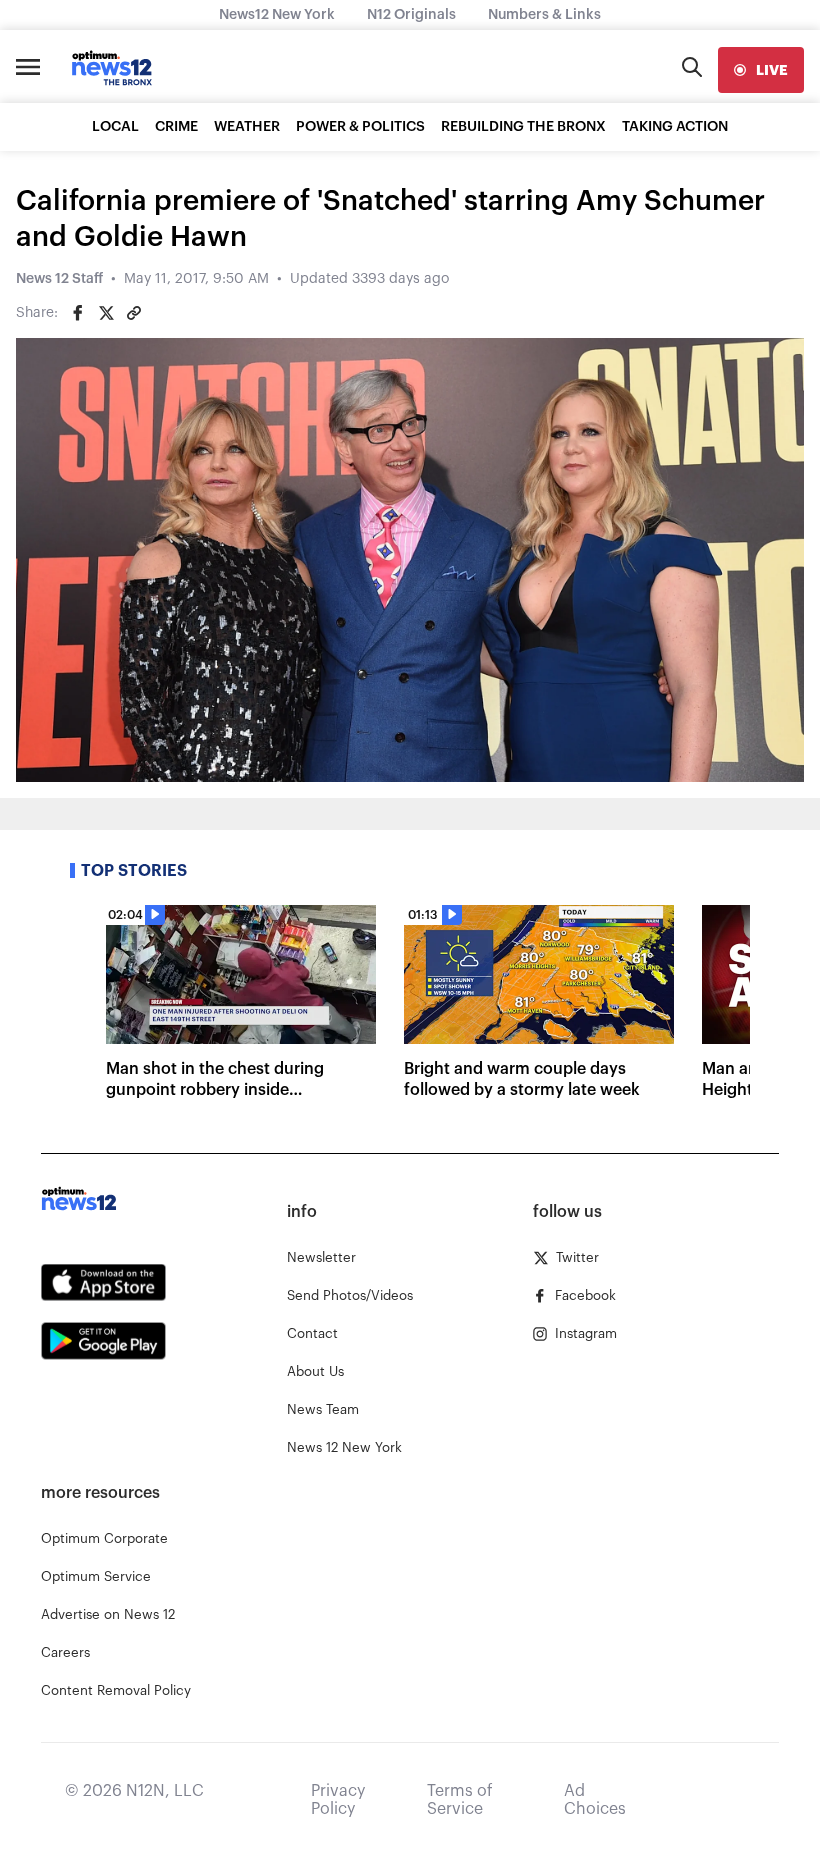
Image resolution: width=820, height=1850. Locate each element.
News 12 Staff (59, 279)
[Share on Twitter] (106, 313)
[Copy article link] (134, 313)
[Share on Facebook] (78, 313)
